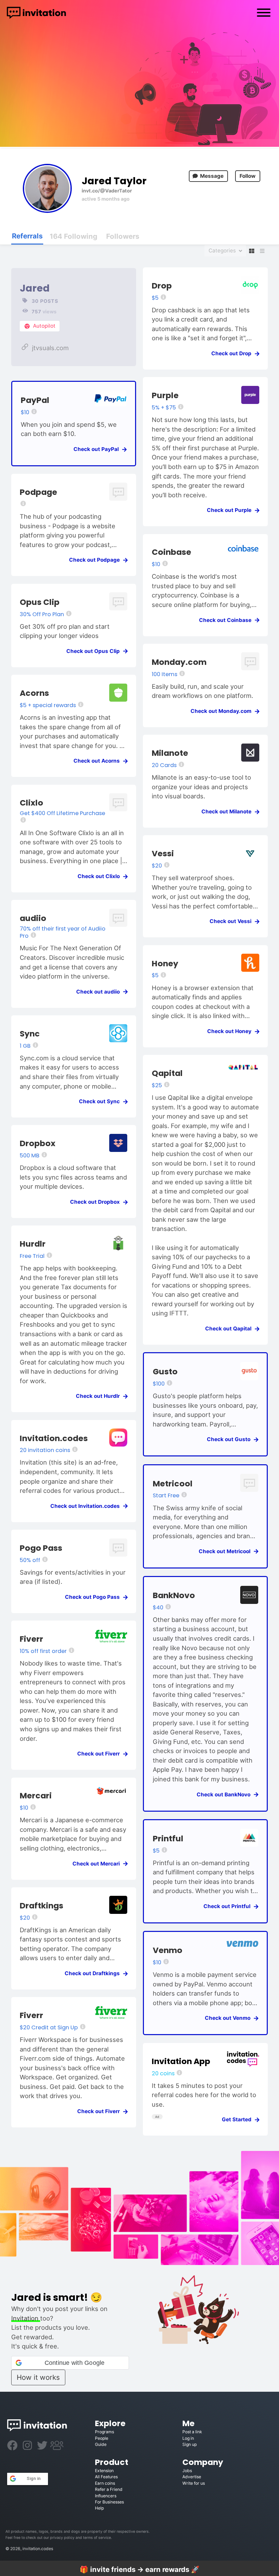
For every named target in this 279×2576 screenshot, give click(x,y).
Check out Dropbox (97, 1202)
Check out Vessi (233, 921)
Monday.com (179, 662)
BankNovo (174, 1595)
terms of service (97, 2538)
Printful (168, 1838)
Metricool (173, 1484)
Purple (165, 395)
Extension (104, 2471)
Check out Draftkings (94, 1973)
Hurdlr (33, 1244)
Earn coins (105, 2483)
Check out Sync (101, 1101)
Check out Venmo (230, 2018)
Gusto (165, 1371)
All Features (106, 2477)
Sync (30, 1034)
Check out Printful (229, 1906)
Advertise (192, 2477)
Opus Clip (40, 602)
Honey (165, 963)
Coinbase (171, 552)
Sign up (190, 2444)
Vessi (163, 853)
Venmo (168, 1950)
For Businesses (109, 2502)
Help (99, 2508)
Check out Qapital (230, 1329)
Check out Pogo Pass (94, 1597)
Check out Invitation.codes (87, 1506)
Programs (104, 2432)
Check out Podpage (96, 560)
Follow (248, 176)
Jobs (187, 2471)
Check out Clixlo (101, 876)
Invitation (26, 2318)
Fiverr (31, 1639)
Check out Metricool (227, 1551)
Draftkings (42, 1906)
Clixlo (31, 803)
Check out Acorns (99, 761)
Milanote (170, 753)
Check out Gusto (231, 1439)
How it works (38, 2377)
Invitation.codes (54, 1438)
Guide (101, 2444)
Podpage (38, 492)
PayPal (35, 400)
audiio (33, 918)
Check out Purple (231, 510)
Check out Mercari (98, 1864)
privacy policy (62, 2538)
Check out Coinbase (227, 620)
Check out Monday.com (223, 711)
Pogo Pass (41, 1548)
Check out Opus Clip (95, 651)
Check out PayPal (98, 449)
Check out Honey (231, 1031)
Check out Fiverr (101, 1754)
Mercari (36, 1796)
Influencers (106, 2496)
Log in (188, 2438)
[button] (70, 2363)
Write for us (194, 2483)
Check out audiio (100, 992)
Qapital (167, 1073)
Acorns (34, 693)
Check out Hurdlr (100, 1396)
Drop (162, 286)
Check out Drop (233, 353)
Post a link (192, 2432)
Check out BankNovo (226, 1794)
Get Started (239, 2119)
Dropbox (38, 1143)
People (102, 2438)
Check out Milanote (228, 811)
